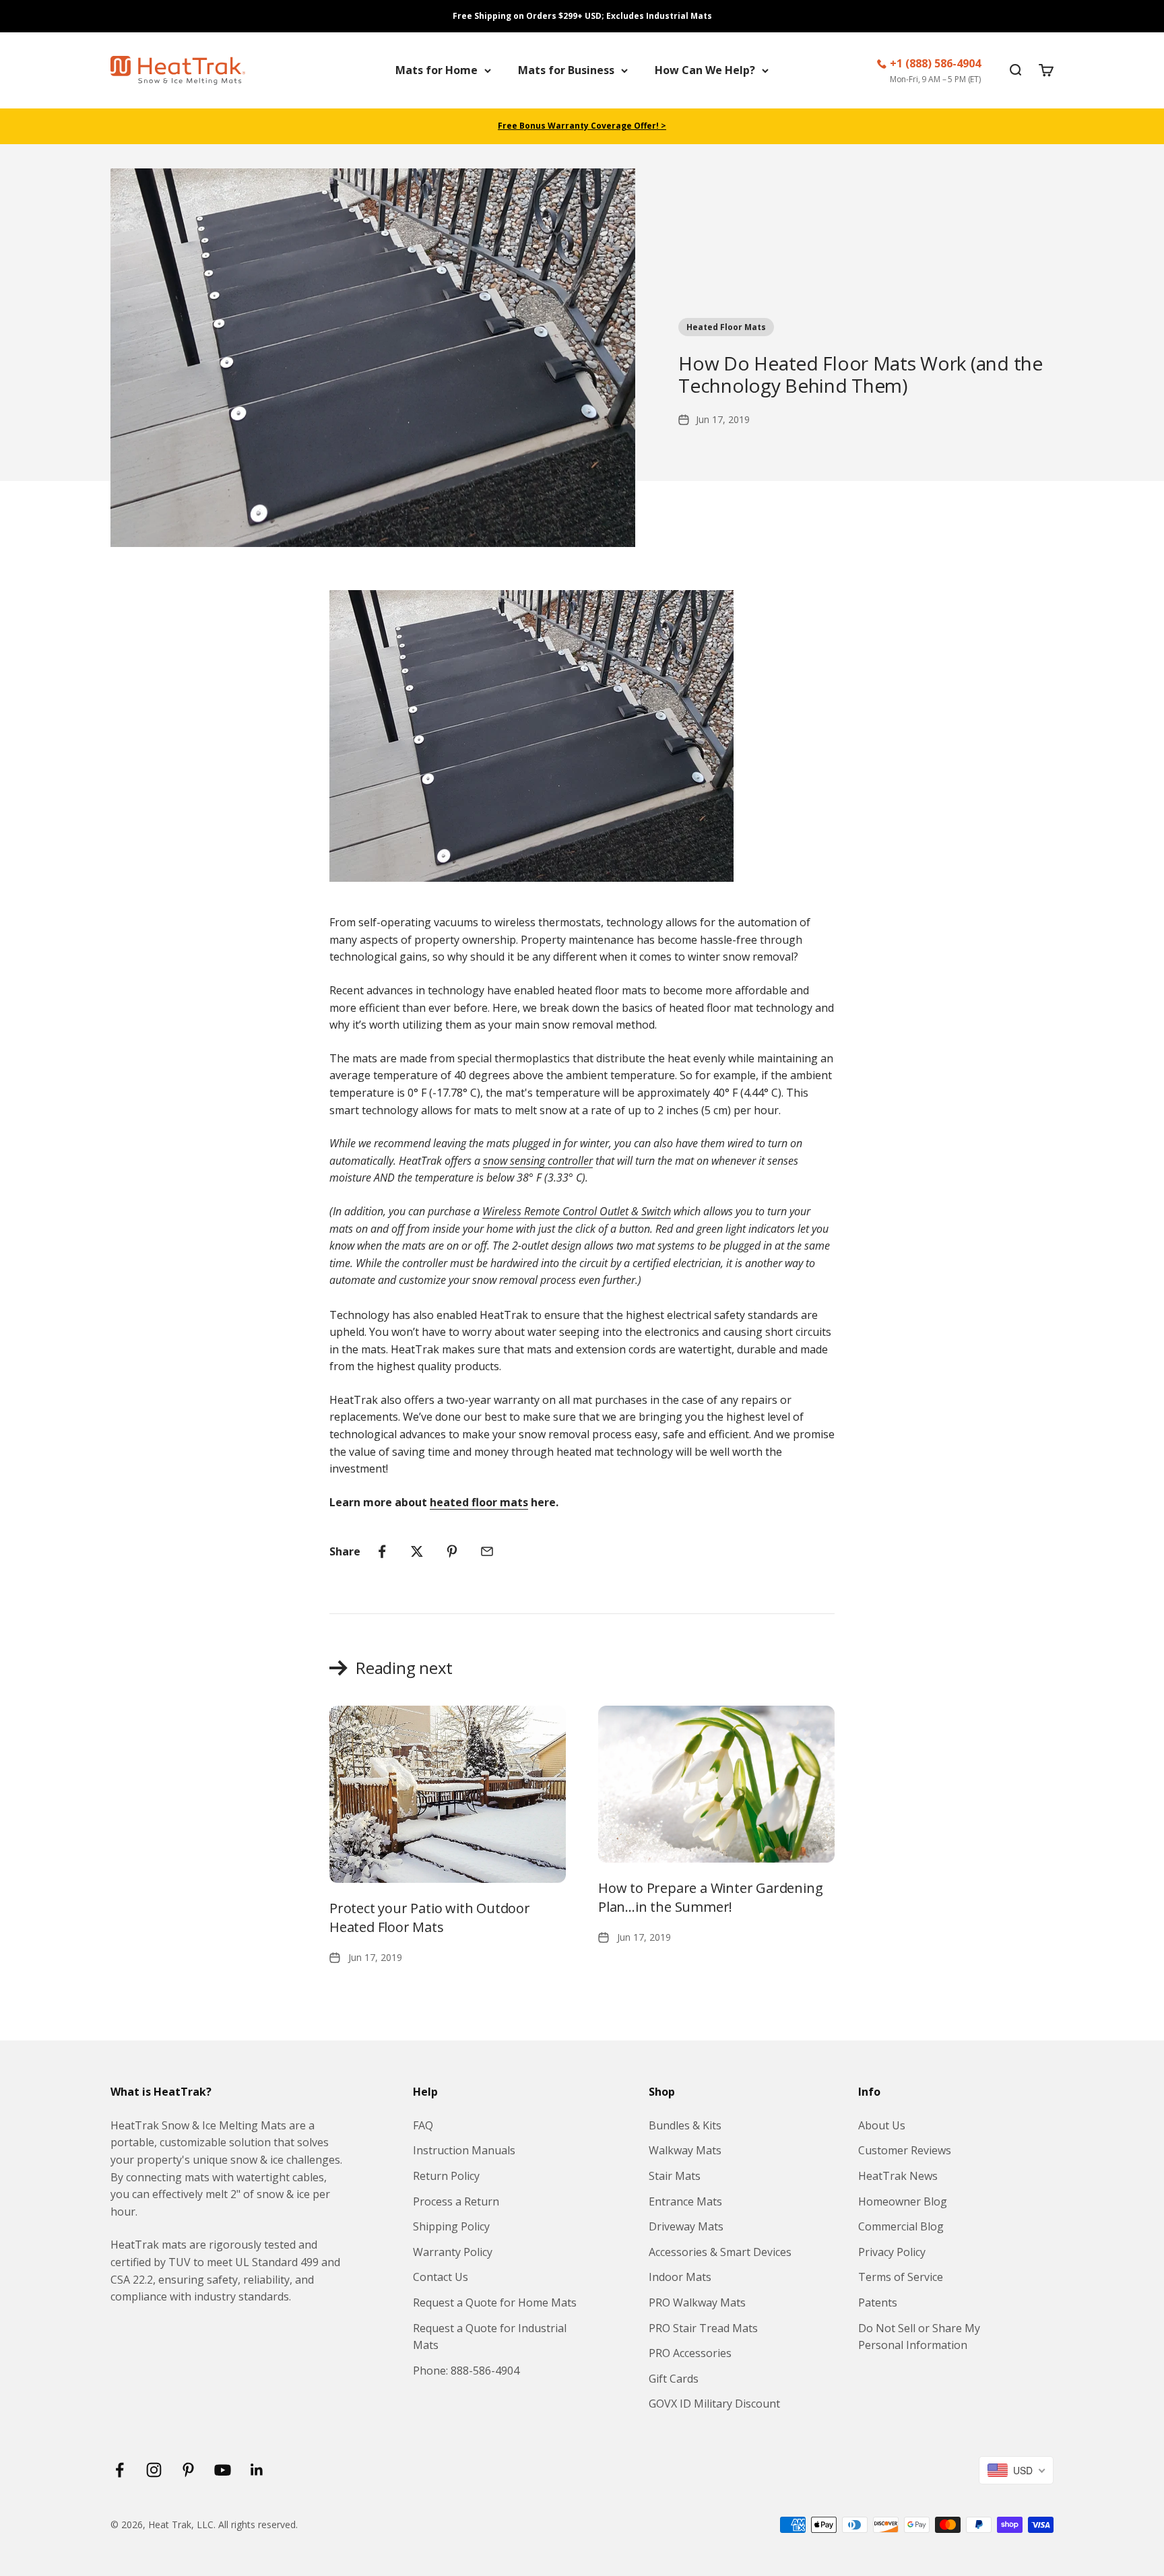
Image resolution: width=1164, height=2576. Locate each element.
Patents (878, 2303)
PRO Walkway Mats (697, 2303)
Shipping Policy (451, 2226)
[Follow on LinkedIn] (257, 2470)
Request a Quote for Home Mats (495, 2303)
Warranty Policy (453, 2252)
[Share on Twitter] (417, 1551)
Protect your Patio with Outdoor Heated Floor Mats (430, 1918)
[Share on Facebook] (382, 1551)
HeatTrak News (898, 2176)
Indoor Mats (680, 2277)
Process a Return (456, 2201)
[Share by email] (487, 1551)
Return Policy (446, 2176)
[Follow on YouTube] (223, 2470)
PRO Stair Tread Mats (703, 2328)
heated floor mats (479, 1502)
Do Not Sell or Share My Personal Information (919, 2337)
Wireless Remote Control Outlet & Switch (577, 1211)
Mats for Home (437, 70)
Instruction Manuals (464, 2150)
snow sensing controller (538, 1161)
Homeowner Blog (903, 2201)
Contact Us (441, 2277)
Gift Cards (674, 2379)
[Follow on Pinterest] (188, 2470)
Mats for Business (566, 70)
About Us (882, 2125)
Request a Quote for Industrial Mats (490, 2337)
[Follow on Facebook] (120, 2470)
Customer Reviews (905, 2150)
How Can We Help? (705, 70)
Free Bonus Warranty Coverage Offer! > (582, 126)
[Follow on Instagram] (154, 2470)
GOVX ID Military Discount (714, 2404)
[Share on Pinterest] (452, 1551)
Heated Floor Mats (726, 327)
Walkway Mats (685, 2150)
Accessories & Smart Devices (720, 2252)
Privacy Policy (892, 2252)
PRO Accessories (690, 2353)
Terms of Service (901, 2277)
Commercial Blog (901, 2226)
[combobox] (1016, 2470)
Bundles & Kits (685, 2125)
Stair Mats (675, 2176)
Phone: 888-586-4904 (466, 2371)
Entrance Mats (685, 2201)
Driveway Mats (686, 2226)
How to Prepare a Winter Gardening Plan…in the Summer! (710, 1897)
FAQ (423, 2125)
